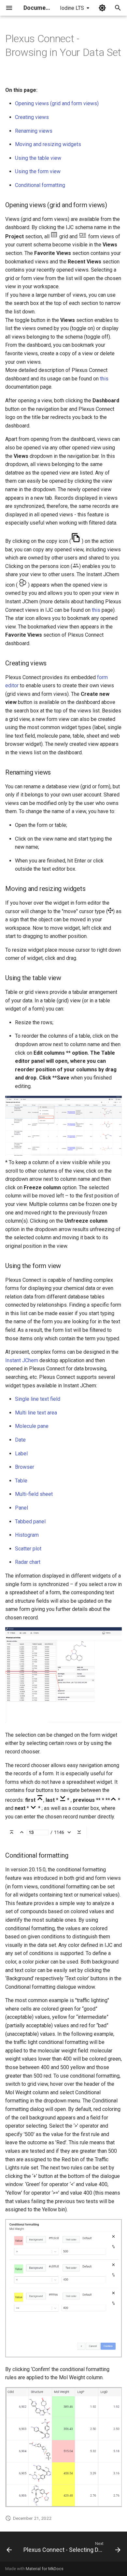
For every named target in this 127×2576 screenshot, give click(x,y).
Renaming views (34, 131)
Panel (21, 1508)
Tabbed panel (30, 1522)
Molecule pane (32, 1426)
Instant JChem (22, 1360)
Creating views (32, 117)
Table (21, 1481)
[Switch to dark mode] (102, 8)
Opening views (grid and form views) (57, 103)
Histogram (27, 1535)
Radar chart (28, 1562)
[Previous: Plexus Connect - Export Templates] (9, 2549)
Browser (25, 1467)
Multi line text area (36, 1413)
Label (21, 1454)
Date (20, 1440)
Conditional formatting (40, 185)
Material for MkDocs (45, 2569)
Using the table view (38, 158)
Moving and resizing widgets (48, 144)
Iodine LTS (72, 8)
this (104, 379)
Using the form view (38, 171)
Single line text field (38, 1399)
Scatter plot (28, 1549)
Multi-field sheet (34, 1494)
